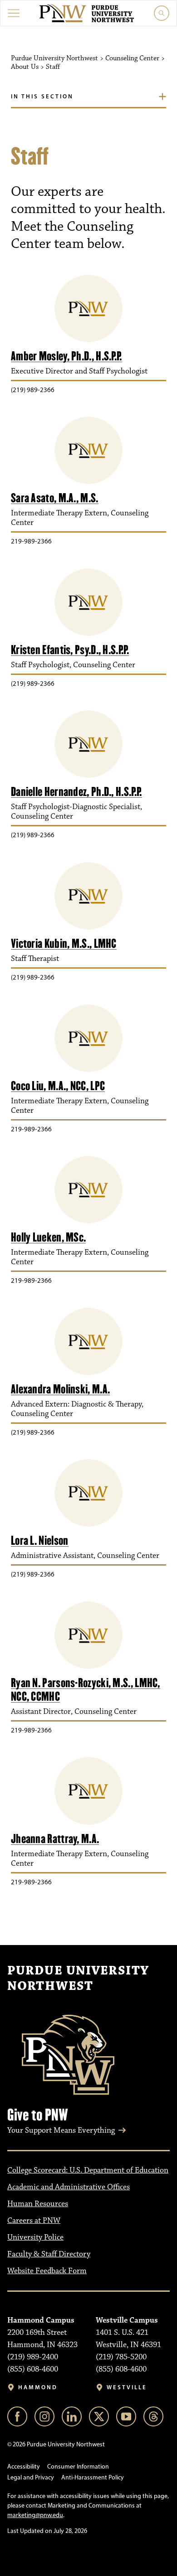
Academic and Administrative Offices (69, 2187)
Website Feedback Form (47, 2271)
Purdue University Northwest (78, 1979)
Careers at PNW (34, 2221)
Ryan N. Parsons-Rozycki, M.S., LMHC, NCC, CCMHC (86, 1690)
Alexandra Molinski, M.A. (60, 1389)
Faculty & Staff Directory (49, 2254)
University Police (35, 2237)
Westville (127, 2387)
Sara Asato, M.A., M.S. (55, 498)
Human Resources (38, 2204)
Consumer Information (78, 2467)
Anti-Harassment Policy (93, 2477)
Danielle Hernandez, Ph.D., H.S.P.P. (76, 792)
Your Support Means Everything (61, 2130)
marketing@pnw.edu (35, 2515)
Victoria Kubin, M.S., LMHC (64, 944)
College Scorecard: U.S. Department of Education (88, 2170)
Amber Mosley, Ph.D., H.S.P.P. (66, 356)
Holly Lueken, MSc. (48, 1237)
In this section (42, 96)
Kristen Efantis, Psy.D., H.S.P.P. (70, 650)
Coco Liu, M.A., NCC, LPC (58, 1086)
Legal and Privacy (31, 2477)
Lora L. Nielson (40, 1540)
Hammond (38, 2387)
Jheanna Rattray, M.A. (55, 1839)
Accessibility (24, 2467)
